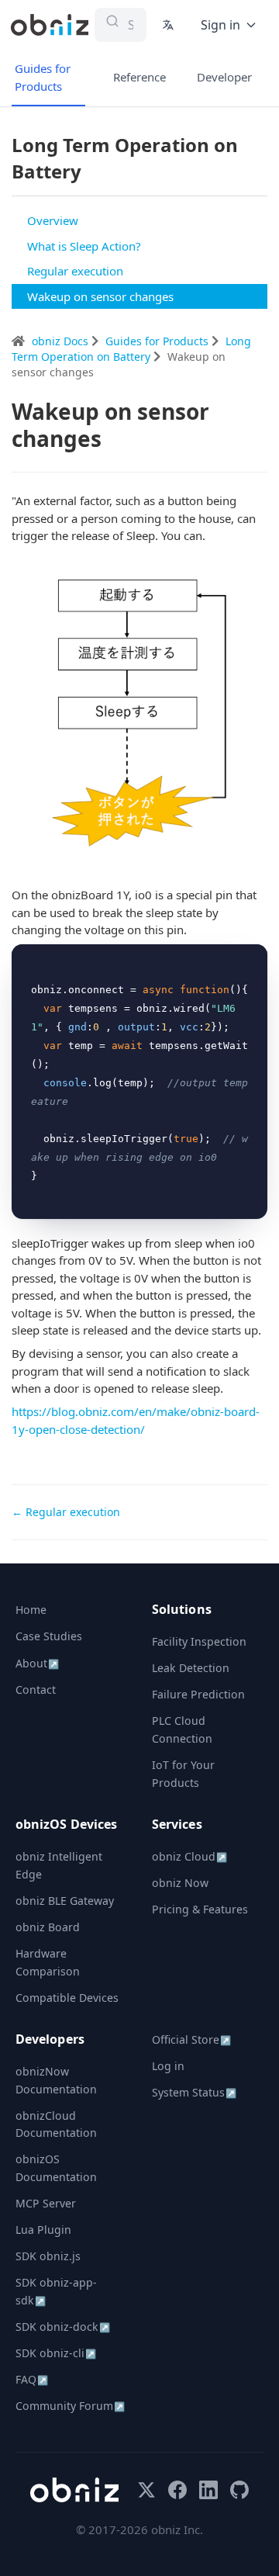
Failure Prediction (198, 1694)
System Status (194, 2092)
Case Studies (49, 1636)
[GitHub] (239, 2490)
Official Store (191, 2039)
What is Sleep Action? (84, 246)
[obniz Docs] (50, 25)
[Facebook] (177, 2490)
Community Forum (70, 2406)
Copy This (230, 961)
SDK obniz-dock (63, 2327)
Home (31, 1610)
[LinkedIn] (208, 2490)
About (37, 1663)
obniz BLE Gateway (65, 1901)
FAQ (32, 2379)
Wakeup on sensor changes (100, 296)
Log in (168, 2066)
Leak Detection (191, 1668)
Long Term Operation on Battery (131, 349)
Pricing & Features (200, 1909)
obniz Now (180, 1883)
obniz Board (48, 1927)
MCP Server (46, 2203)
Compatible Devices (67, 1998)
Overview (53, 220)
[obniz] (74, 2490)
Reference (139, 77)
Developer (224, 77)
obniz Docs (62, 341)
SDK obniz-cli (56, 2353)
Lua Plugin (43, 2230)
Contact (36, 1690)
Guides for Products (43, 77)
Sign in (220, 25)
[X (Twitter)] (146, 2490)
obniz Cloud (189, 1856)
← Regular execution (66, 1512)
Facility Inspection (199, 1641)
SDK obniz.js (48, 2256)
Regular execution (75, 271)
